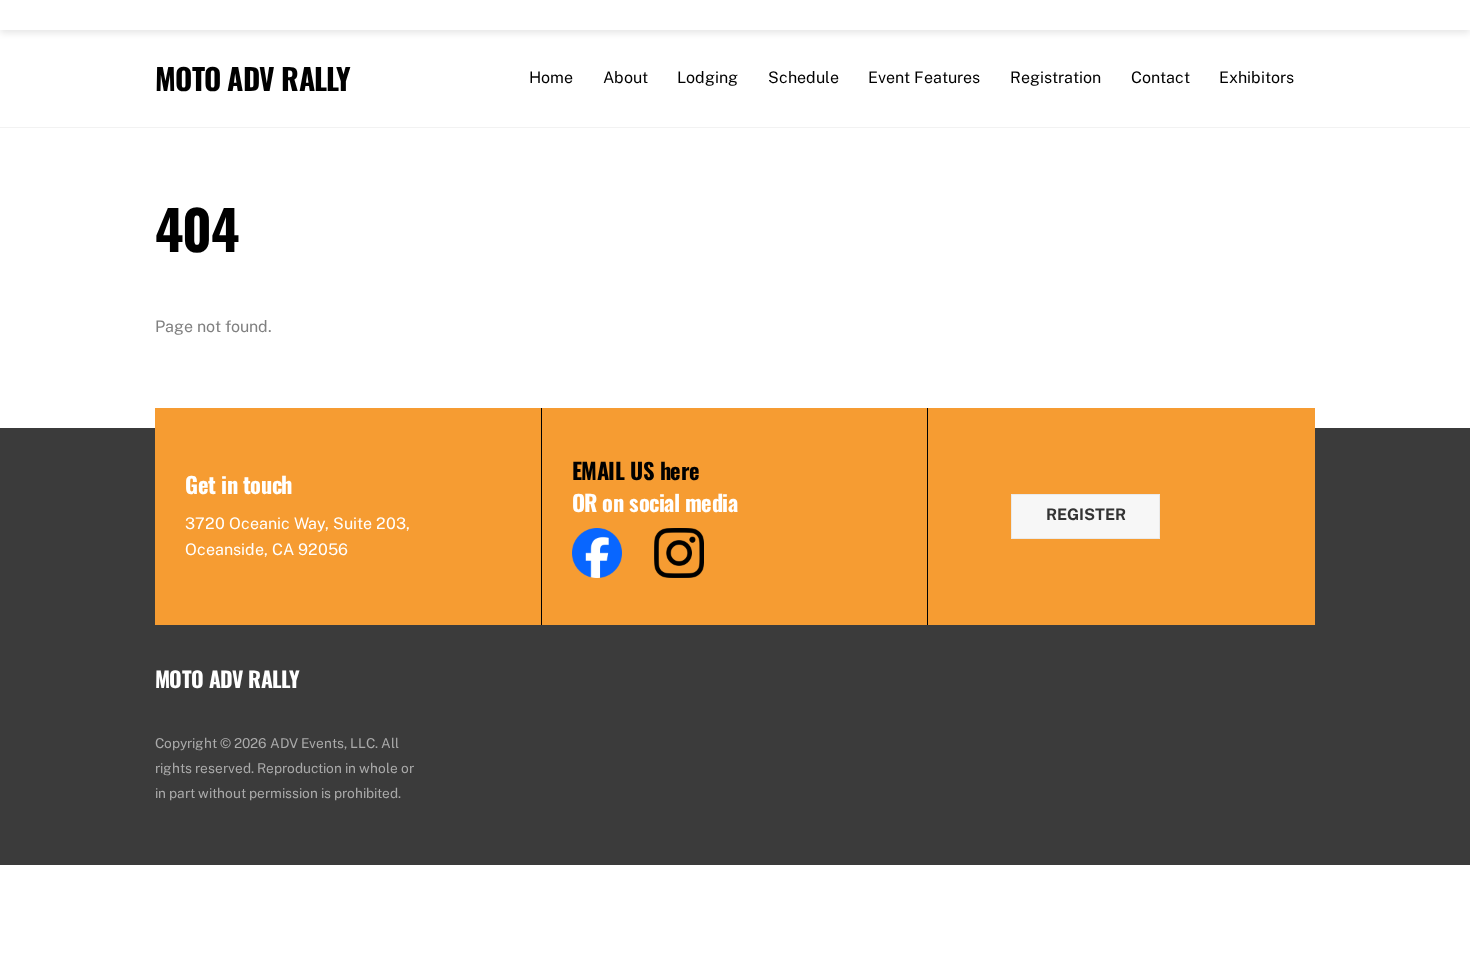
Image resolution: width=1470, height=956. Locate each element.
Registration (1055, 77)
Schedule (803, 77)
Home (551, 77)
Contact (1160, 77)
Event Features (924, 77)
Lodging (707, 77)
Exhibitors (1256, 77)
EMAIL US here (636, 469)
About (625, 77)
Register (1086, 514)
